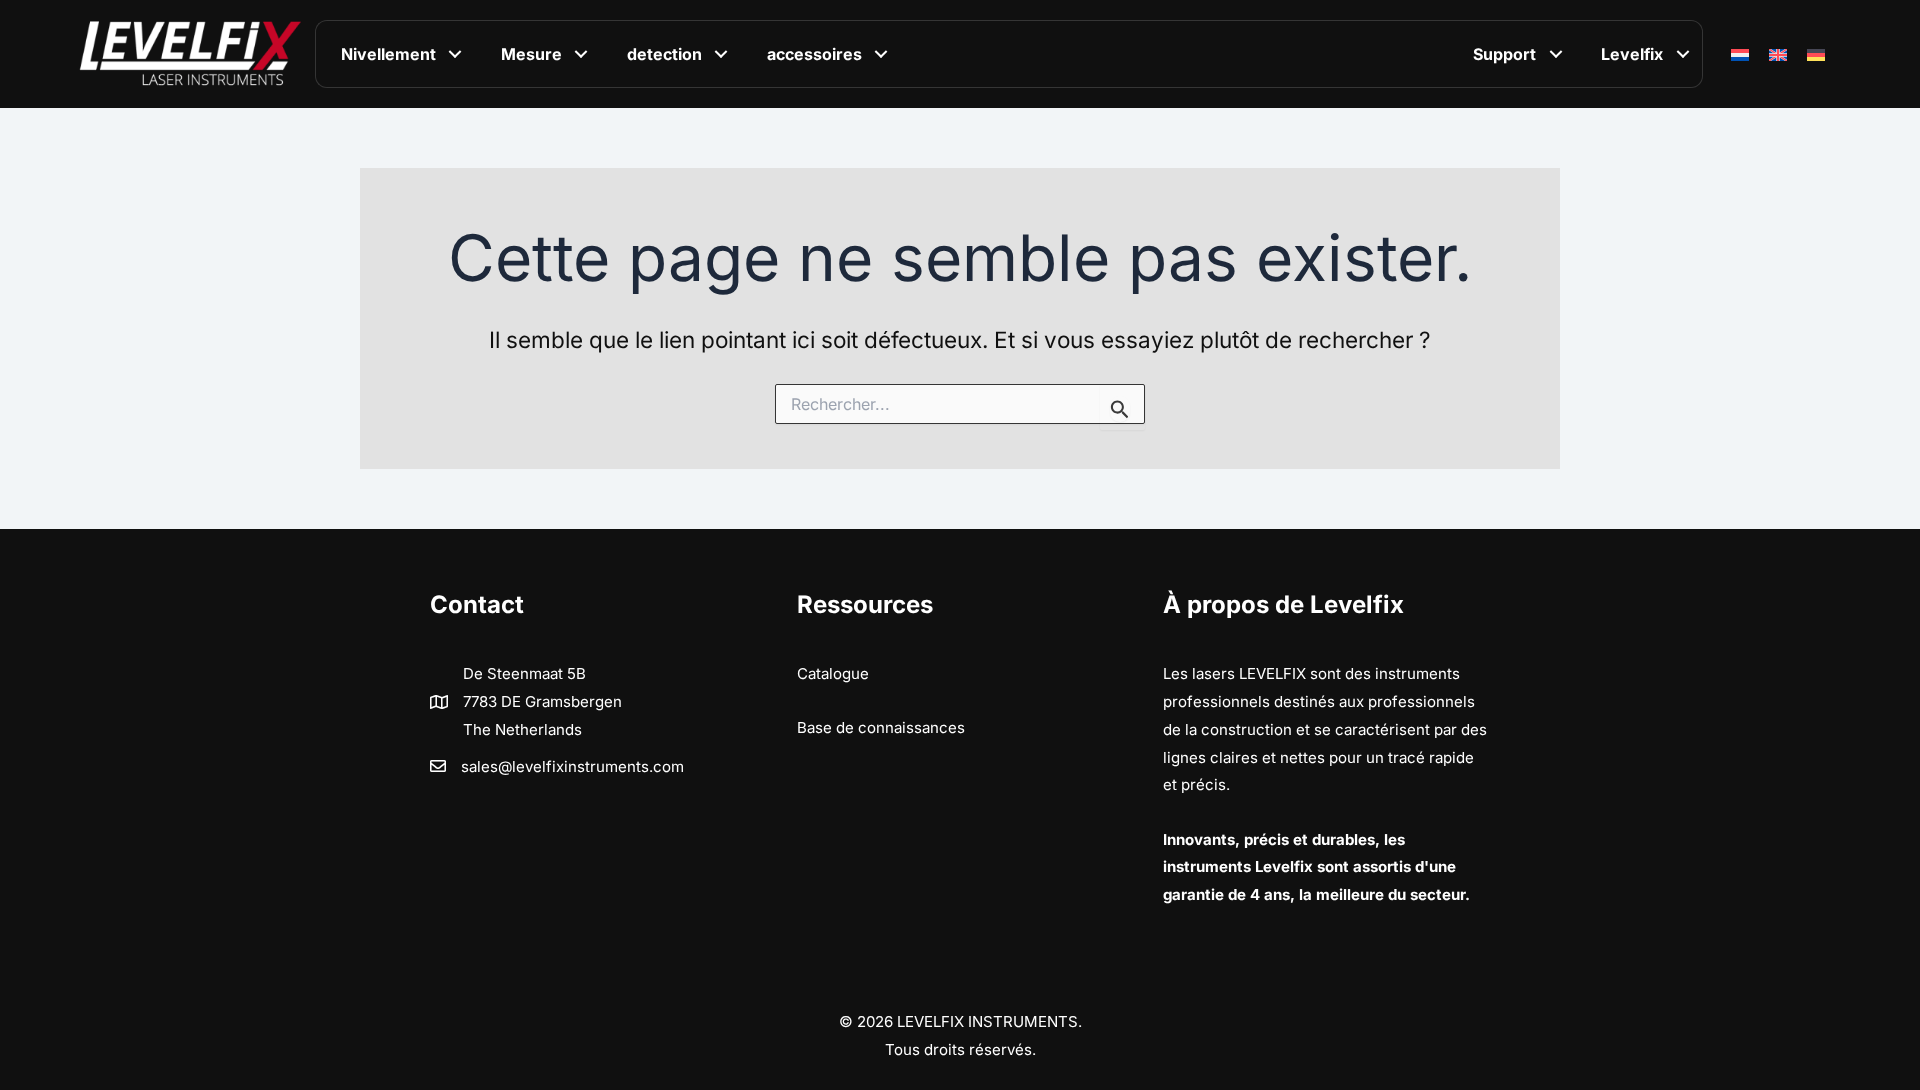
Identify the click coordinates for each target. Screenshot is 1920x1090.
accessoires (814, 54)
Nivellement (388, 54)
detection (664, 54)
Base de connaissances (881, 727)
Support (1504, 54)
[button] (455, 54)
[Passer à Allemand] (1816, 54)
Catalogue (833, 673)
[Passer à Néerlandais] (1740, 54)
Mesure (531, 54)
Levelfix (1632, 54)
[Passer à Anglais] (1778, 54)
